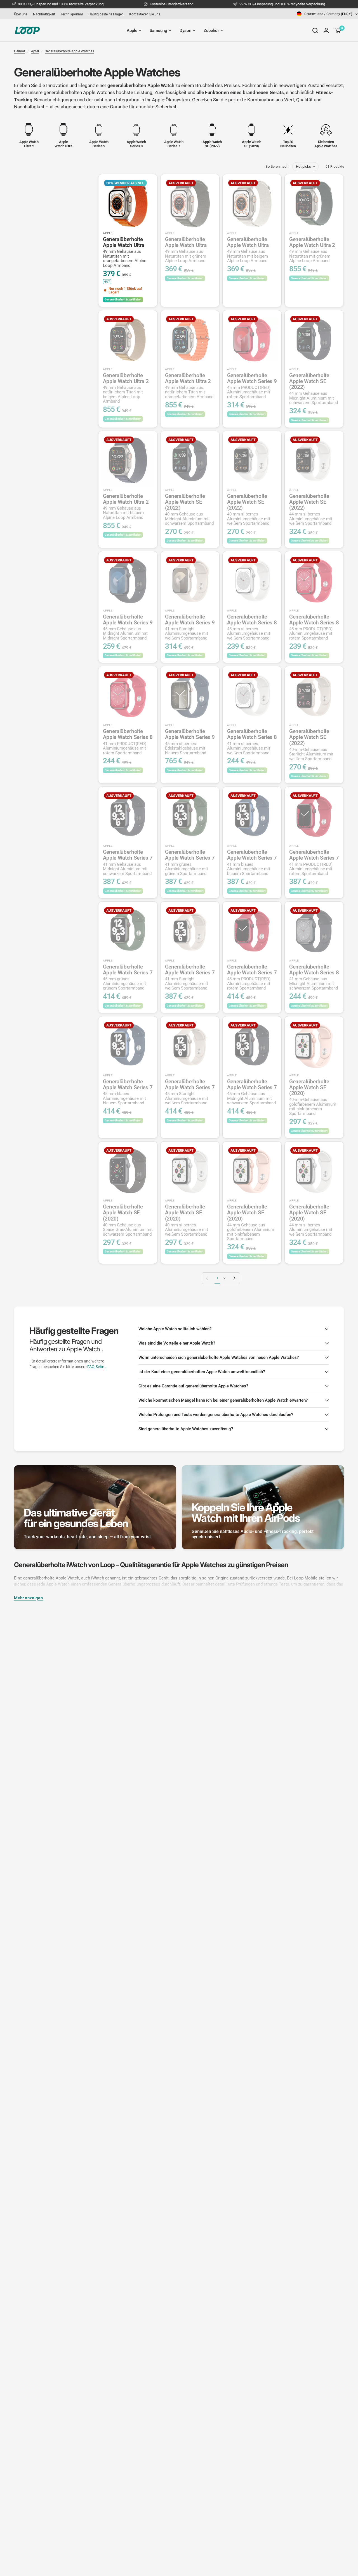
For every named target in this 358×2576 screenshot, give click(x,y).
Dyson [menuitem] (185, 31)
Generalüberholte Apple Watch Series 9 (252, 386)
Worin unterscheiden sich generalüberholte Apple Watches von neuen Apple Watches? (219, 1357)
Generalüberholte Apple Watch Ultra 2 (312, 250)
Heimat (20, 51)
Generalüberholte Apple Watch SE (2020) (313, 1097)
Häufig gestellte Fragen (106, 14)
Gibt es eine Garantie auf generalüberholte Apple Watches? (193, 1386)
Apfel (35, 51)
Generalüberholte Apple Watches (69, 51)
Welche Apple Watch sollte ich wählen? (175, 1329)
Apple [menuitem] (132, 31)
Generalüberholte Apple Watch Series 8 (252, 627)
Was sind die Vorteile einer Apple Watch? (177, 1343)
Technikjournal (72, 14)
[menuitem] (22, 14)
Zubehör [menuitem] (211, 31)
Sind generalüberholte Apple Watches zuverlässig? (186, 1429)
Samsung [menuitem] (158, 31)
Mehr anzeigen (28, 1598)
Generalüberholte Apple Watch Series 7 (128, 862)
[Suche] (315, 31)
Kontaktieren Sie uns (145, 14)
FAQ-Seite (96, 1367)
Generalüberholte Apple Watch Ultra (125, 252)
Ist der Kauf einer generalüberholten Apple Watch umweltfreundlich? (202, 1372)
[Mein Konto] (326, 31)
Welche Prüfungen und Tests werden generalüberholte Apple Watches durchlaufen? (216, 1415)
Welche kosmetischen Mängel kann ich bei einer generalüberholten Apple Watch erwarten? (223, 1400)
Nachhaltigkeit (44, 14)
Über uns (21, 14)
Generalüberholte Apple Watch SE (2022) (314, 389)
